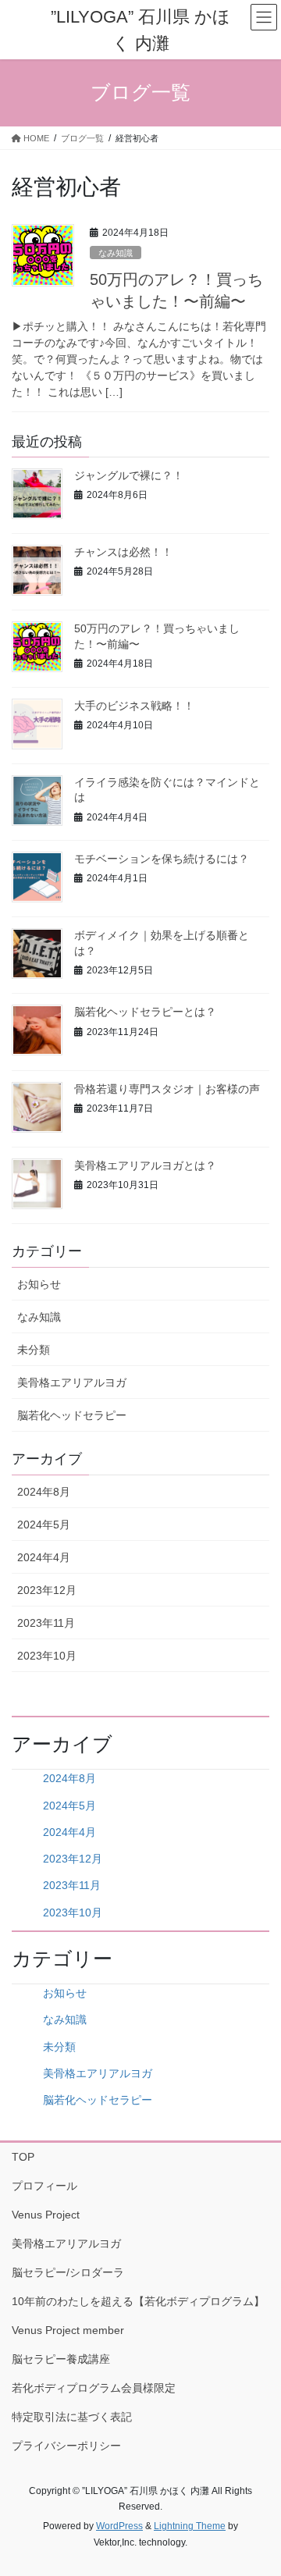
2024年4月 (44, 1557)
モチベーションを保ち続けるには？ (162, 859)
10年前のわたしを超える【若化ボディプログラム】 (138, 2301)
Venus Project (46, 2215)
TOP (23, 2157)
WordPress (119, 2526)
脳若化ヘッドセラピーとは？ (145, 1012)
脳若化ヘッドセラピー (72, 1415)
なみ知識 (116, 253)
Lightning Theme (190, 2526)
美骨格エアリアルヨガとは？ (145, 1165)
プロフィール (44, 2186)
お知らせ (39, 1284)
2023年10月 (47, 1656)
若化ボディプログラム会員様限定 (94, 2388)
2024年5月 (44, 1525)
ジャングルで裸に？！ (129, 475)
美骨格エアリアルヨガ (72, 1382)
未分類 (34, 1350)
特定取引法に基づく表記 (72, 2417)
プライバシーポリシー (66, 2446)
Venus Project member (68, 2330)
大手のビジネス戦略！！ (134, 706)
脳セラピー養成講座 (61, 2359)
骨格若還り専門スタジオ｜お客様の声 (167, 1089)
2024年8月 (44, 1492)
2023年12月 (47, 1590)
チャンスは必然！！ (123, 552)
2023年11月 (46, 1623)
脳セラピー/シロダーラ (68, 2272)
